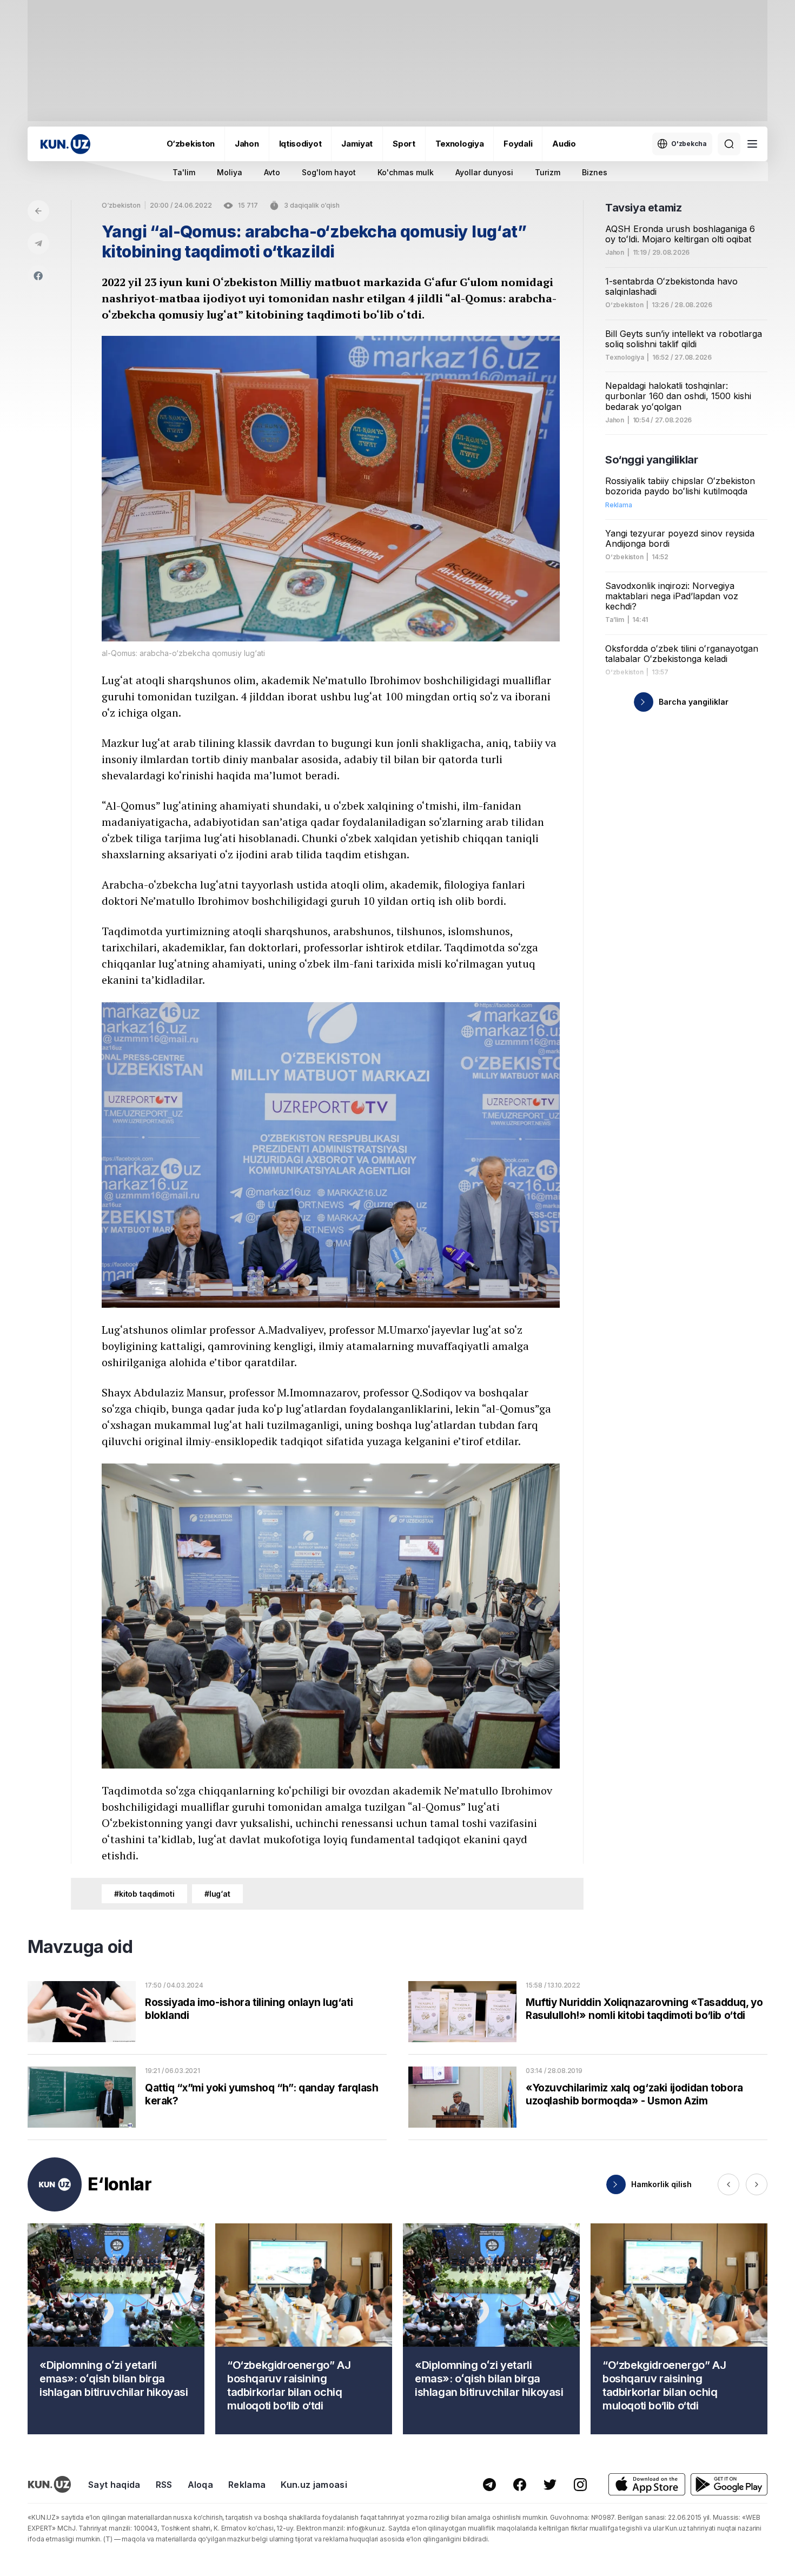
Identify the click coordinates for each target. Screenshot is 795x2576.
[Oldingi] (728, 2184)
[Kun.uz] (65, 144)
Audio (564, 144)
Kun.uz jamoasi (314, 2485)
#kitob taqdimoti (144, 1894)
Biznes (595, 172)
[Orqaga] (38, 211)
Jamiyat (357, 144)
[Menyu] (752, 144)
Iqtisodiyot (300, 144)
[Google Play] (729, 2484)
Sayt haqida (114, 2485)
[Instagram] (580, 2485)
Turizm (548, 172)
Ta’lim (615, 620)
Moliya (230, 172)
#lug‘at (217, 1894)
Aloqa (201, 2485)
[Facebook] (38, 276)
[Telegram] (38, 243)
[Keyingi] (757, 2184)
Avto (272, 172)
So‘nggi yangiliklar (651, 460)
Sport (404, 144)
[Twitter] (550, 2485)
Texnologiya (460, 144)
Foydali (518, 144)
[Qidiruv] (729, 144)
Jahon (247, 144)
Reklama (247, 2485)
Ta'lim (184, 172)
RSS (164, 2485)
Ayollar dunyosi (484, 172)
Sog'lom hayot (329, 172)
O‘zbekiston (191, 144)
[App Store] (647, 2484)
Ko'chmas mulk (406, 172)
